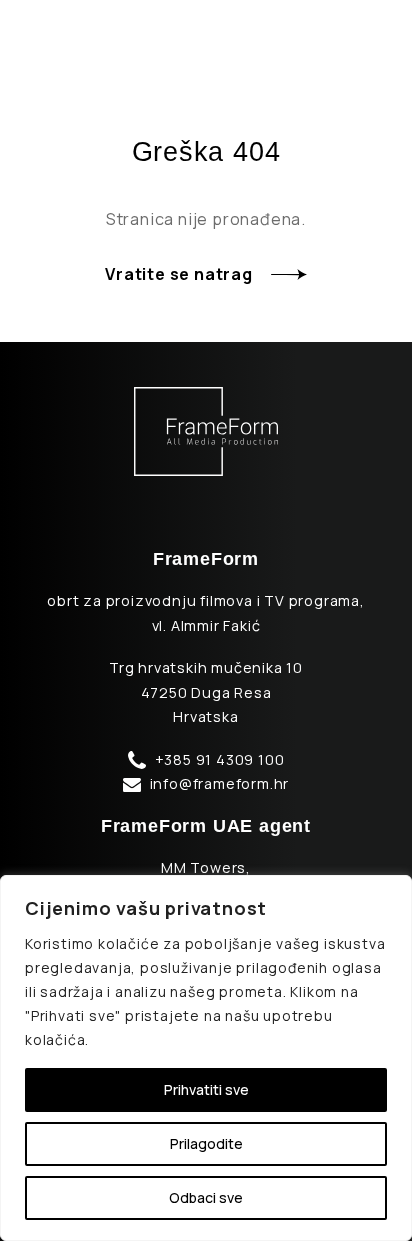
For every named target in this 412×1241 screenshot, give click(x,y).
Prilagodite (206, 1143)
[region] (206, 1058)
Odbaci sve (206, 1197)
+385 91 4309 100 (220, 759)
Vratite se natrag (179, 274)
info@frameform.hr (220, 783)
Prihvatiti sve (206, 1089)
